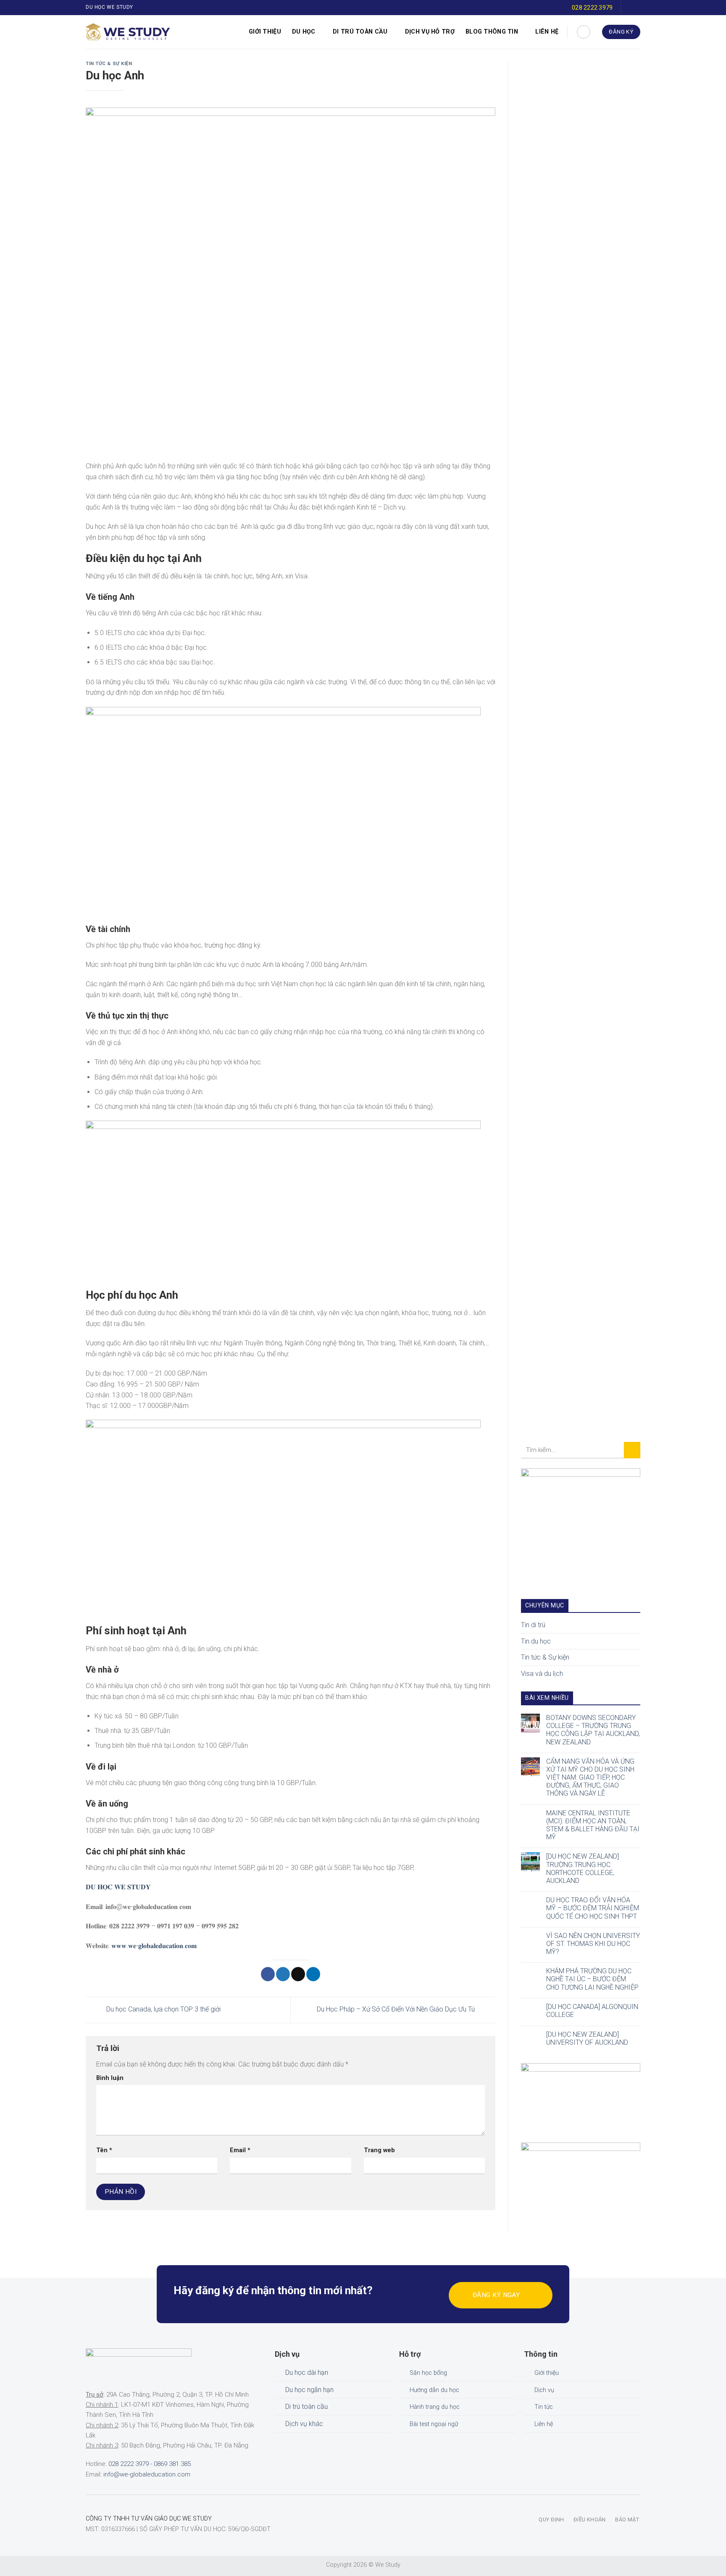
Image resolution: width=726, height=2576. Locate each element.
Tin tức (544, 2407)
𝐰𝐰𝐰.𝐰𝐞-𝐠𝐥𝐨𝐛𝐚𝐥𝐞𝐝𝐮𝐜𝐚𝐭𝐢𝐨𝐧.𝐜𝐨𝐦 (154, 1946)
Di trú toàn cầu (306, 2407)
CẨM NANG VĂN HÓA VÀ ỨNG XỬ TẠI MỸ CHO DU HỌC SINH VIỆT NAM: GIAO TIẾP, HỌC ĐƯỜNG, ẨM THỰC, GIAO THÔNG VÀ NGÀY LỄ (590, 1778)
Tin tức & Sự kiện (109, 64)
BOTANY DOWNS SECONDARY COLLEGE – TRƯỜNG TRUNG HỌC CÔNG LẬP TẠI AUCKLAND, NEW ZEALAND (593, 1730)
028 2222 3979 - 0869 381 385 (150, 2464)
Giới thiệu (265, 32)
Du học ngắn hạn (309, 2390)
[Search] (584, 32)
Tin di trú (533, 1625)
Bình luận (110, 2078)
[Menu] (188, 32)
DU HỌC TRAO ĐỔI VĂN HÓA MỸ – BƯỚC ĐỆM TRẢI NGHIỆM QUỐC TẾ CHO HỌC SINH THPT (593, 1908)
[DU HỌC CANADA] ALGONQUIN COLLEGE (592, 2011)
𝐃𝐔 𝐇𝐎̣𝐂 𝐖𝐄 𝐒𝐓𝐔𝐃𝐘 (118, 1887)
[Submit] (632, 1450)
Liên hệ (547, 32)
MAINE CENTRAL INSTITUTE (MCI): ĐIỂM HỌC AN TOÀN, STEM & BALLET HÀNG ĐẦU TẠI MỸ (593, 1825)
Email (240, 2150)
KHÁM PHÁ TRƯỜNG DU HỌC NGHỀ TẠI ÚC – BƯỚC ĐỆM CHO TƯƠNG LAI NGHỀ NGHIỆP (592, 1979)
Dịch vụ (544, 2390)
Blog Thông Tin (492, 32)
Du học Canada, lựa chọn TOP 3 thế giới (163, 2009)
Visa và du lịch (542, 1674)
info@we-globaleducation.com (147, 2474)
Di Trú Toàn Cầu (360, 32)
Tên (104, 2150)
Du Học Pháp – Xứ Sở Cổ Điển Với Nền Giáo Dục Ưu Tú (397, 2009)
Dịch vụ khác (304, 2424)
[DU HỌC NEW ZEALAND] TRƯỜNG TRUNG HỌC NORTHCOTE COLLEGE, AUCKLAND (583, 1868)
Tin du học (536, 1641)
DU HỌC (304, 32)
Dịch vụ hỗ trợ (430, 32)
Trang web (379, 2150)
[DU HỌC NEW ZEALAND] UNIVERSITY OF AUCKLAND (587, 2038)
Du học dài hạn (307, 2372)
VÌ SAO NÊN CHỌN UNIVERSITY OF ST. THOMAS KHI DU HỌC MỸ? (593, 1944)
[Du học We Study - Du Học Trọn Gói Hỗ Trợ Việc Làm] (128, 32)
